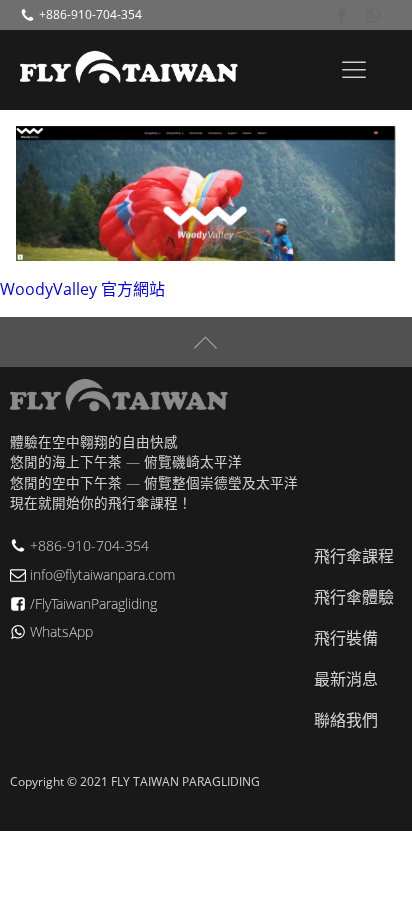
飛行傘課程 (354, 556)
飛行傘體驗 (354, 597)
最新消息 (346, 679)
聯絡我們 (346, 720)
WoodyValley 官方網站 (82, 289)
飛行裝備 (346, 638)
